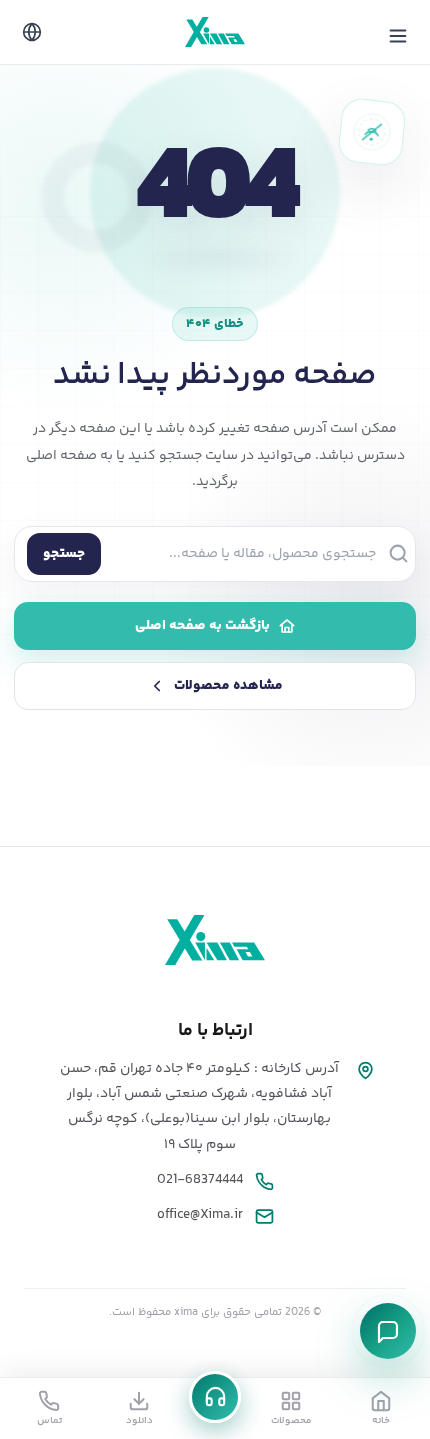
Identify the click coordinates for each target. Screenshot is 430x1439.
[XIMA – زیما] (215, 32)
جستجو (64, 554)
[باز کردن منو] (398, 36)
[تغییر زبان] (32, 32)
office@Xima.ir (200, 1215)
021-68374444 (200, 1180)
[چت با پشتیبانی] (388, 1331)
